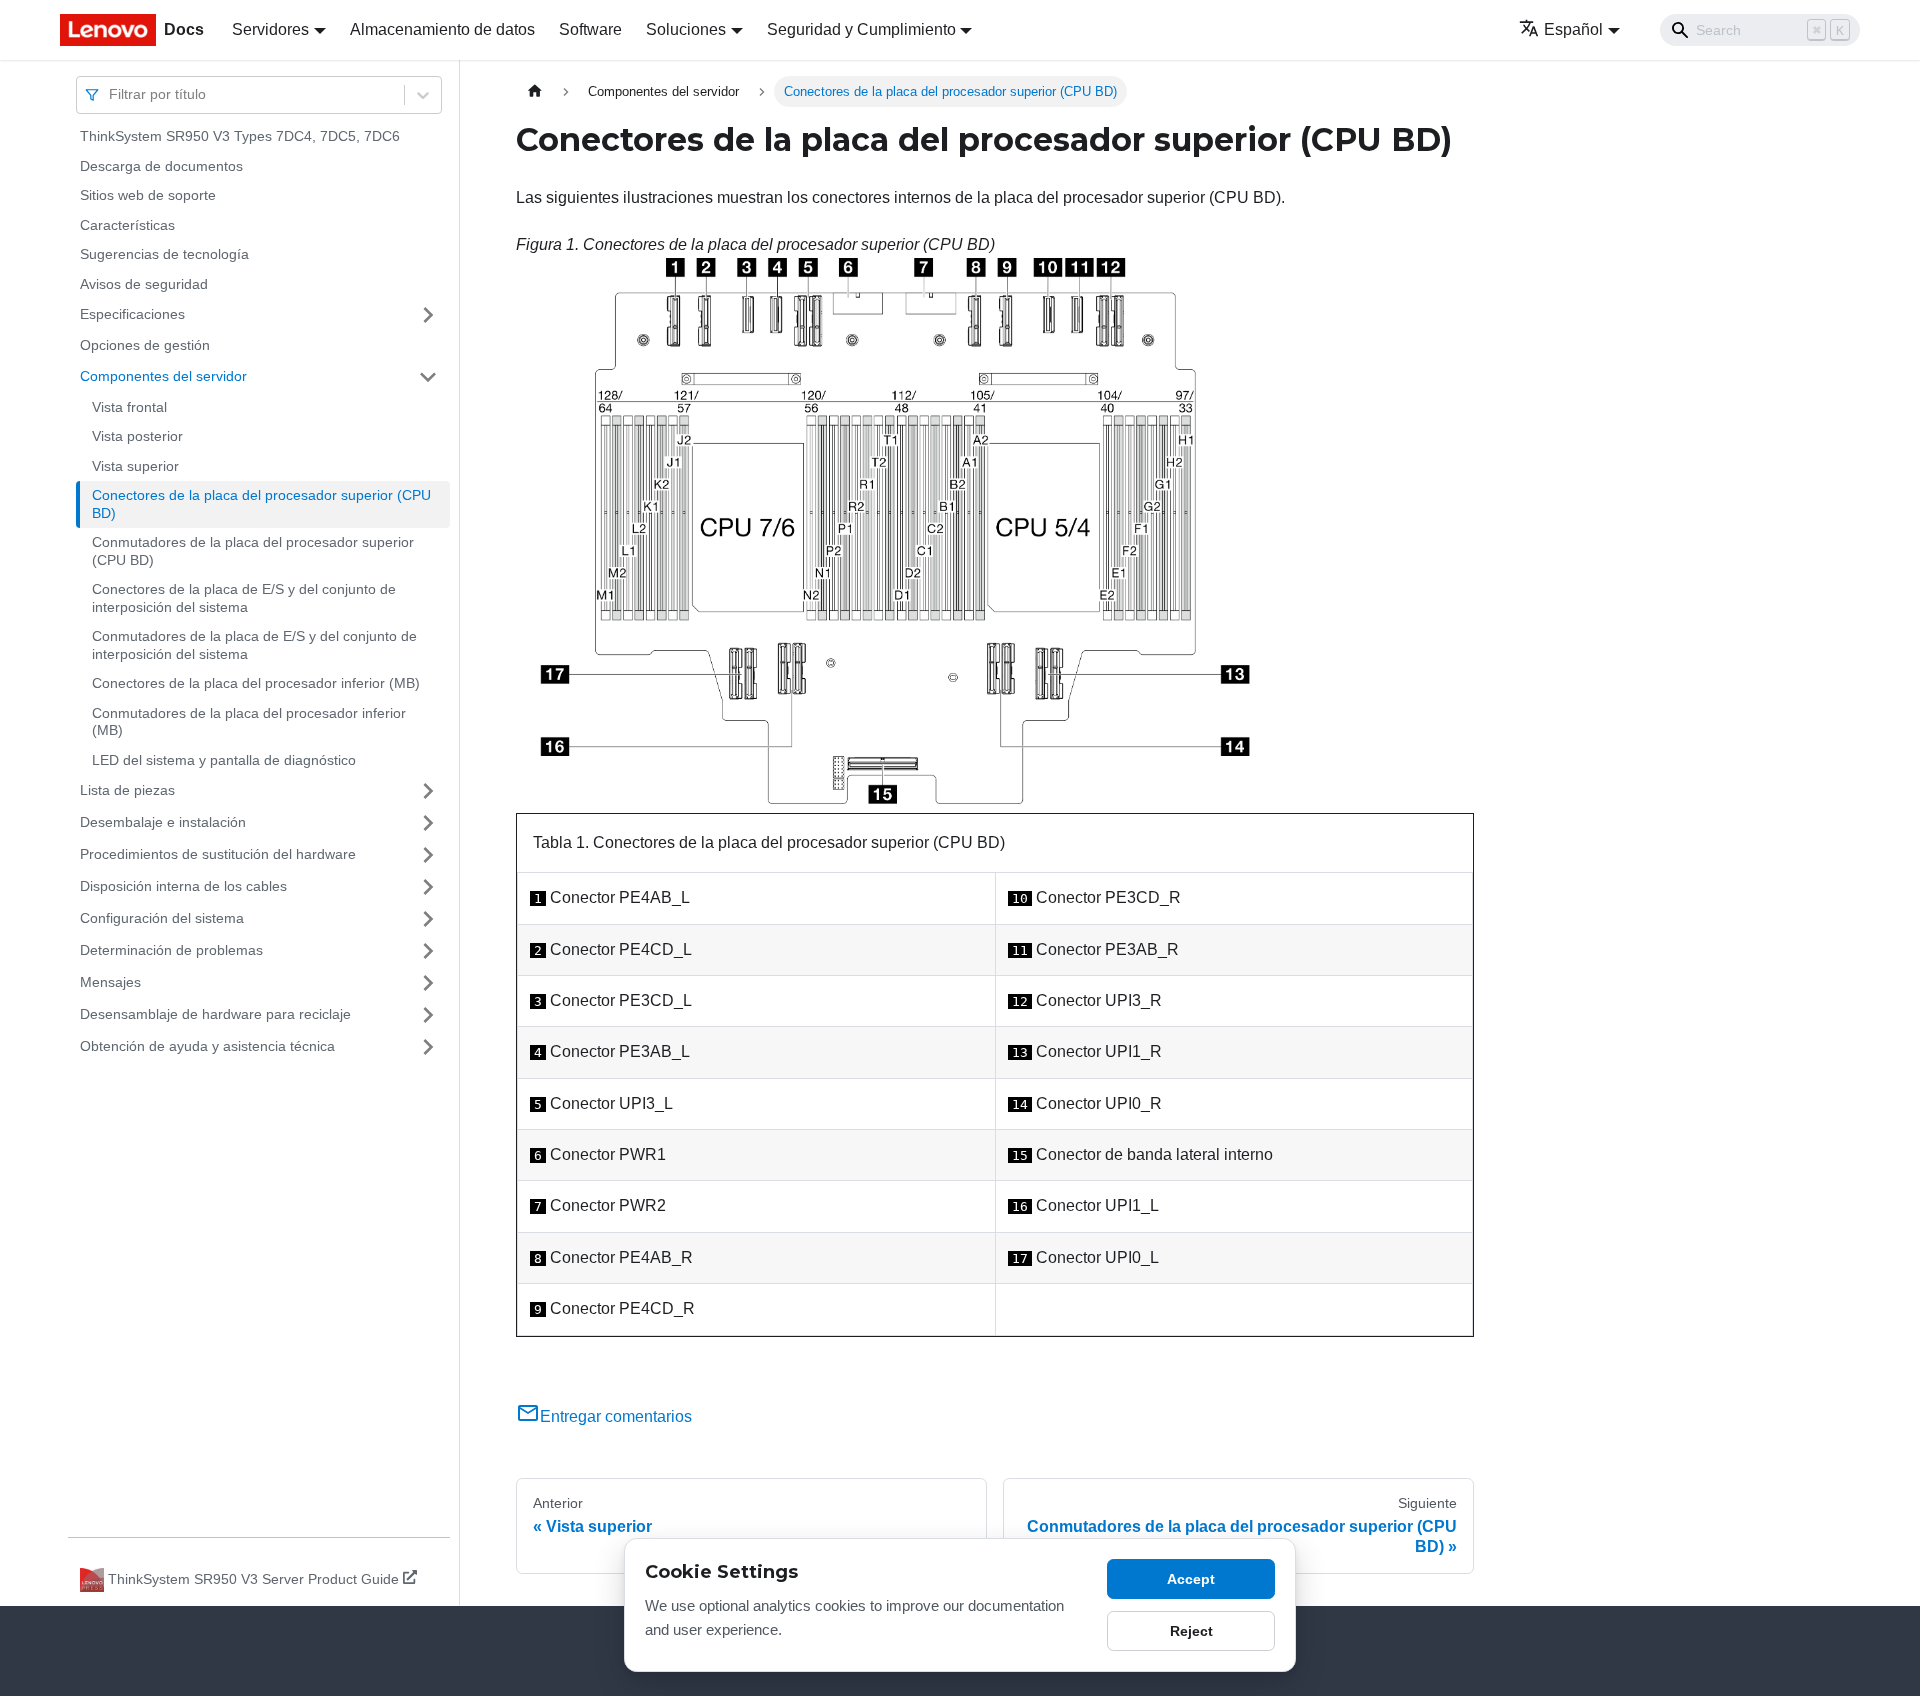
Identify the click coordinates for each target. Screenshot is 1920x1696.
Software (590, 29)
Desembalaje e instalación (163, 822)
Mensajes (110, 982)
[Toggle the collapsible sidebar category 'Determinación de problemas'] (428, 951)
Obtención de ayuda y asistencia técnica (207, 1046)
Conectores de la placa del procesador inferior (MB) (256, 683)
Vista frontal (129, 407)
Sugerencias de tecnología (164, 254)
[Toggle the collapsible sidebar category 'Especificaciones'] (428, 315)
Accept (1191, 1579)
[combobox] (111, 94)
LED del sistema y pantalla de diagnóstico (224, 760)
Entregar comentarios (616, 1416)
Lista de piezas (127, 790)
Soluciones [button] (686, 29)
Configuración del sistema (162, 918)
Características (127, 225)
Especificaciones (132, 314)
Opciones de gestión (145, 345)
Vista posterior (137, 436)
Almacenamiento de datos (442, 29)
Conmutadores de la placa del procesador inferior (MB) (249, 722)
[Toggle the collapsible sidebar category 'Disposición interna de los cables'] (428, 887)
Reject (1191, 1631)
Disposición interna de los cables (183, 886)
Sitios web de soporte (148, 195)
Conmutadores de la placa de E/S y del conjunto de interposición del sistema (254, 645)
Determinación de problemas (171, 950)
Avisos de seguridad (144, 284)
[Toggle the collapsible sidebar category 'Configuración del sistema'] (428, 919)
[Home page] (535, 91)
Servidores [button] (270, 29)
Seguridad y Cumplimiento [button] (861, 29)
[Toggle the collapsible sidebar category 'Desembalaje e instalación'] (428, 823)
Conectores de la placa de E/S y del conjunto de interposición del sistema (244, 598)
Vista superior (135, 466)
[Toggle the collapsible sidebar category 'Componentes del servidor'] (428, 377)
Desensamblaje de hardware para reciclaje (215, 1014)
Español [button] (1573, 29)
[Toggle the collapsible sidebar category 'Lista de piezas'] (428, 791)
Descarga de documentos (161, 166)
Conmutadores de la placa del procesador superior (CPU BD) (253, 551)
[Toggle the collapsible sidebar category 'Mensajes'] (428, 983)
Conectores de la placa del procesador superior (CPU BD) (261, 504)
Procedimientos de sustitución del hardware (218, 854)
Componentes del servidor (163, 376)
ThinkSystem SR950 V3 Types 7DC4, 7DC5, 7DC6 (240, 136)
